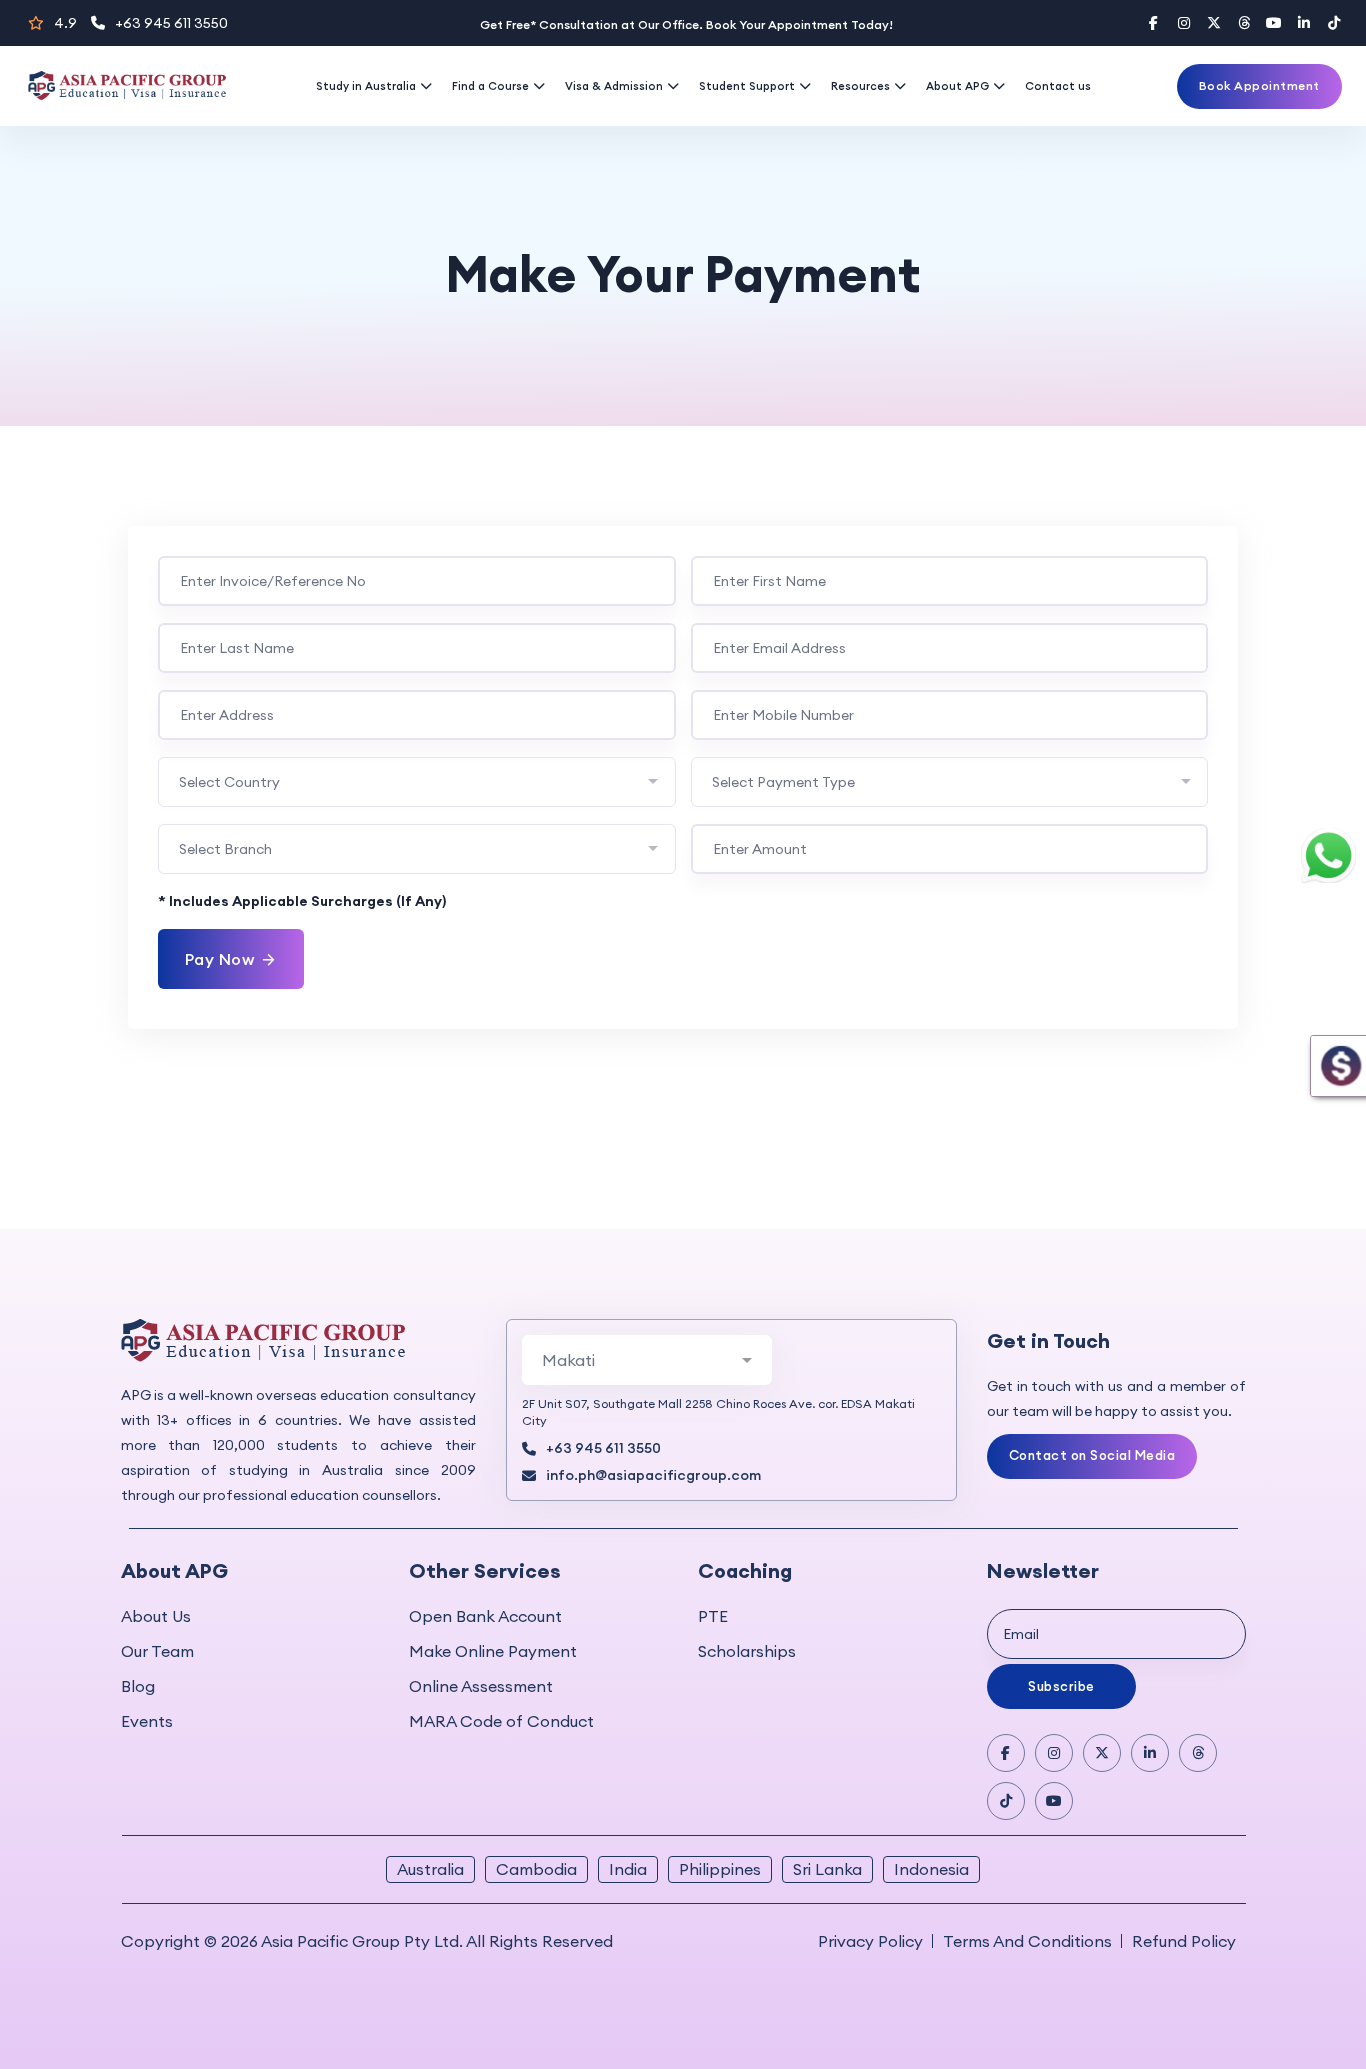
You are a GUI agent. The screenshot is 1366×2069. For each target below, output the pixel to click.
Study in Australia (366, 86)
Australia (430, 1869)
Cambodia (536, 1869)
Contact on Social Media (1092, 1455)
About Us (156, 1616)
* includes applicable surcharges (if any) (302, 901)
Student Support (747, 86)
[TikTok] (1334, 23)
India (628, 1869)
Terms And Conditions (1027, 1941)
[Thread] (1244, 23)
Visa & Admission (614, 86)
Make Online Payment (493, 1651)
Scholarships (747, 1651)
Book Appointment (1259, 85)
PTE (713, 1616)
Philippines (720, 1869)
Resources (860, 86)
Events (147, 1721)
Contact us (1058, 86)
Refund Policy (1184, 1941)
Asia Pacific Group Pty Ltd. (362, 1941)
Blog (138, 1686)
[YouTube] (1274, 23)
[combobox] (417, 782)
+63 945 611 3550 (171, 23)
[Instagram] (1184, 23)
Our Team (157, 1651)
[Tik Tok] (1006, 1801)
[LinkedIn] (1304, 23)
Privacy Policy (870, 1941)
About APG (957, 86)
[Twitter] (1214, 23)
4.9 (65, 23)
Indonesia (931, 1869)
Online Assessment (481, 1686)
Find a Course (490, 86)
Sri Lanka (827, 1869)
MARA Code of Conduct (501, 1721)
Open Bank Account (485, 1616)
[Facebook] (1154, 23)
